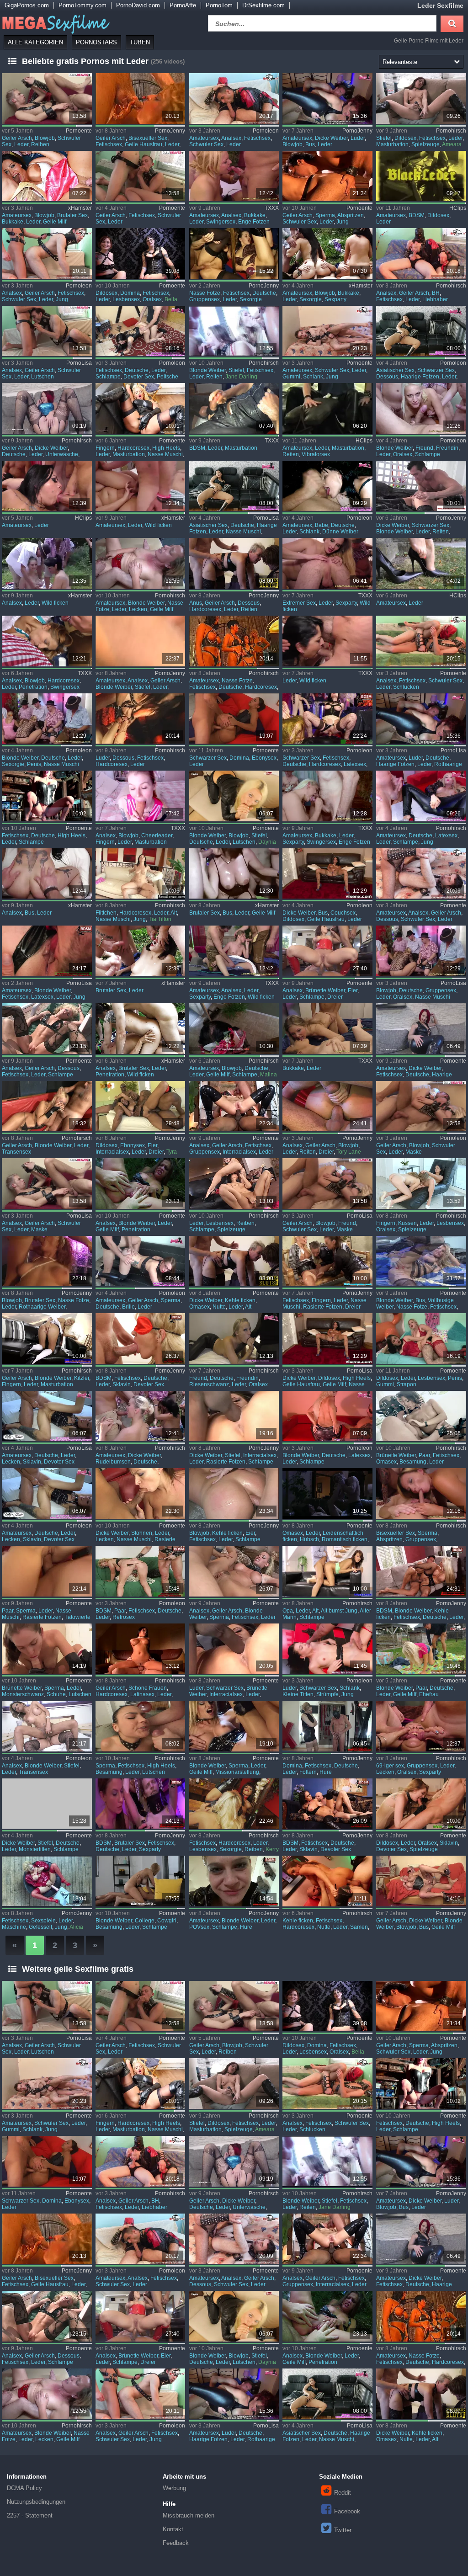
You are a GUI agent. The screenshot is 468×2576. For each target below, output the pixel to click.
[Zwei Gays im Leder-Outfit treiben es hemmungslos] (47, 98)
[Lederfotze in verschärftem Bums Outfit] (421, 1261)
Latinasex (142, 1694)
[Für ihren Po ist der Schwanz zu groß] (421, 486)
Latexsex (355, 764)
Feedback (176, 2543)
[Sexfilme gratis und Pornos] (55, 22)
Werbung (174, 2488)
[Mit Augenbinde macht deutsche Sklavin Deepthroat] (141, 1339)
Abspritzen (351, 215)
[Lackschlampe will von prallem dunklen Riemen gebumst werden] (234, 1416)
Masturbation (392, 144)
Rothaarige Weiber (42, 1307)
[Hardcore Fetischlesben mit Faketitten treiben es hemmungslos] (234, 1804)
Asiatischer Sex (395, 370)
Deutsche (264, 293)
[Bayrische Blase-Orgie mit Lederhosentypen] (421, 951)
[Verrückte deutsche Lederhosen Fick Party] (234, 176)
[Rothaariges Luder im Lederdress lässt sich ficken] (421, 719)
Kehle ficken (240, 1300)
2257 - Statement (30, 2515)
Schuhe (56, 1694)
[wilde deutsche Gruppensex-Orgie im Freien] (47, 563)
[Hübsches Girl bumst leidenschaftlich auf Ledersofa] (327, 1493)
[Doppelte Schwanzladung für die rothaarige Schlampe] (47, 1261)
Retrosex (124, 1617)
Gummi (291, 377)
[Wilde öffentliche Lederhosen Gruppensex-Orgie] (327, 253)
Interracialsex (112, 1152)
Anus (196, 603)
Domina (130, 293)
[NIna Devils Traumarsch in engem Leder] (47, 408)
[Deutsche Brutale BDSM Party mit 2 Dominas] (141, 1804)
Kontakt (173, 2529)
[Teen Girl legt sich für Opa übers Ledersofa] (327, 1571)
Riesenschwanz (209, 1384)
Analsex (231, 138)
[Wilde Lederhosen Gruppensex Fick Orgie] (327, 641)
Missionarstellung (237, 1772)
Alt (174, 913)
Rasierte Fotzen (323, 1307)
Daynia (267, 842)
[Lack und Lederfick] (141, 563)
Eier (353, 990)
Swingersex (221, 222)
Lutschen (43, 377)
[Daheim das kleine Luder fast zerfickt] (47, 1416)
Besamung (413, 1462)
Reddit (343, 2493)
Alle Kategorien (35, 42)
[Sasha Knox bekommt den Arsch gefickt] (141, 641)
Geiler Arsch (17, 138)
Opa (288, 1611)
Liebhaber (435, 299)
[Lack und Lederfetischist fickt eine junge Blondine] (47, 951)
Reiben (40, 144)
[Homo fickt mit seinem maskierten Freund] (327, 1184)
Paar (424, 1455)
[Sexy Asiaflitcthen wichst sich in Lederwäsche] (234, 486)
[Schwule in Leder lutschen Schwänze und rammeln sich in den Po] (47, 331)
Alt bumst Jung (339, 1611)
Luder (358, 138)
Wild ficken (158, 525)
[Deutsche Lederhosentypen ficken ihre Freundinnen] (421, 408)
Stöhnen (142, 1533)
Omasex (199, 1307)
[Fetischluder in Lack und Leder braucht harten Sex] (141, 719)
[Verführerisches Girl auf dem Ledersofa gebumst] (141, 1493)
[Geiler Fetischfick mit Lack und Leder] (421, 1804)
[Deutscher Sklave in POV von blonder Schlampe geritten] (234, 1881)
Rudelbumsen (113, 1462)
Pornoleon (266, 131)
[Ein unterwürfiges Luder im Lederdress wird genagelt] (141, 331)
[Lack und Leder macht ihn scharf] (234, 1726)
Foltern (308, 1772)
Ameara (452, 144)
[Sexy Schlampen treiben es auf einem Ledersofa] (234, 1184)
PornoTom (219, 5)
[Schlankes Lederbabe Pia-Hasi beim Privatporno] (327, 486)
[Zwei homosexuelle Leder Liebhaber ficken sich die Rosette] (421, 253)
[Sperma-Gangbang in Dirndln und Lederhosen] (421, 1493)
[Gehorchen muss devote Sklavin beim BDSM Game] (327, 1804)
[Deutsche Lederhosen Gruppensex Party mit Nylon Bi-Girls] (421, 1726)
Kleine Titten (298, 1694)
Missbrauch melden (189, 2515)
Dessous (387, 377)
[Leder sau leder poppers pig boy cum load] (234, 408)
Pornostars (96, 42)
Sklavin (122, 1384)
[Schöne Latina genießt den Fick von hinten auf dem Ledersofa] (141, 1649)
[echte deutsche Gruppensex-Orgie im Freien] (141, 951)
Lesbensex (126, 299)
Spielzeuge (425, 144)
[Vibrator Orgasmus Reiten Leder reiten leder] (327, 408)
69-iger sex (390, 1766)
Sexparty (335, 299)
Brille (128, 1307)
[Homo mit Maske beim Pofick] (47, 1184)
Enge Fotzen (254, 222)
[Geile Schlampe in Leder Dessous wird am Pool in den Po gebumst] (47, 1029)
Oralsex (152, 299)
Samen (359, 1927)
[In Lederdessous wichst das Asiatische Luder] (421, 331)
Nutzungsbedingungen (36, 2502)
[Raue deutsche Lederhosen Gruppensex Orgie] (47, 486)
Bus (310, 144)
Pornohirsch (451, 131)
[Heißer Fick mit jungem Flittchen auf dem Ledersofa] (141, 874)
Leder (21, 144)
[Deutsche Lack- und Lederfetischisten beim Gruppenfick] (234, 253)
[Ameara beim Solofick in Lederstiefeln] (421, 98)
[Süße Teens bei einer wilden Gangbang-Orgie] (234, 951)
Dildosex (405, 138)
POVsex (199, 1927)
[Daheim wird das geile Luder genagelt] (47, 1493)
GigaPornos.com (27, 5)
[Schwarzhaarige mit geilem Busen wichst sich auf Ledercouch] (327, 874)
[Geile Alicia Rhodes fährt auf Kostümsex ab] (47, 1881)
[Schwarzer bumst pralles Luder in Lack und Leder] (234, 1649)
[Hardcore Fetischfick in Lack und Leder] (327, 719)
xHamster (80, 208)
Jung (343, 222)
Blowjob (45, 138)
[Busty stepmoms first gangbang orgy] (47, 874)
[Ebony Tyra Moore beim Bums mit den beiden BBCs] (141, 1106)
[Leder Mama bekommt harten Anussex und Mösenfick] (234, 563)
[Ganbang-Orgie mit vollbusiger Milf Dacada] (234, 874)
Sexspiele (43, 1921)
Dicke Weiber (331, 138)
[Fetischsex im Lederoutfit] (421, 1416)
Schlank (313, 377)
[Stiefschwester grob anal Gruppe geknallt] (141, 1029)
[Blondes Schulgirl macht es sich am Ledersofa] (47, 1339)
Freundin (447, 448)
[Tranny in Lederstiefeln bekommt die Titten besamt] (47, 1726)
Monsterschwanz (23, 1694)
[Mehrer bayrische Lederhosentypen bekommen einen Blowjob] (47, 719)
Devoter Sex (139, 377)
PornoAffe (183, 5)
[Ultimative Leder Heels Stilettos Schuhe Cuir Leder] (421, 563)
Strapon (407, 1384)
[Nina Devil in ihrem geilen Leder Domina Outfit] (421, 1029)
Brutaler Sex (72, 215)
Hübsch (309, 1539)
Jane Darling (241, 377)
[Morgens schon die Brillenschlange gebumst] (141, 1261)
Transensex (16, 1152)
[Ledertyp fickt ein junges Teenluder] (327, 1649)
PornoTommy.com (82, 5)
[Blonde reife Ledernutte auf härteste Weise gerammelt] (234, 1261)
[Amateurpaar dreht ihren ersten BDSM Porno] (141, 1571)
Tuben (140, 42)
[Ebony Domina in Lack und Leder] (234, 719)
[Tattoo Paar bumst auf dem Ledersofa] (47, 1571)
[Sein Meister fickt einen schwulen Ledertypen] (47, 253)
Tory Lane (349, 1152)
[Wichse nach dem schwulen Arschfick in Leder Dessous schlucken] (421, 874)
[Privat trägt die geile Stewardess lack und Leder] (141, 1184)
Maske (414, 1152)
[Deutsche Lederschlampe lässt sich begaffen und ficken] (47, 796)
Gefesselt (40, 1927)
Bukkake (13, 222)
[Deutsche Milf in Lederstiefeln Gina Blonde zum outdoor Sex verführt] (421, 1649)
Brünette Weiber (325, 990)
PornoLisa (79, 363)
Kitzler (82, 1378)
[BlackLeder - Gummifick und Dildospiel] (421, 176)
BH (436, 293)
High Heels (166, 448)
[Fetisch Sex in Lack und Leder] (234, 331)
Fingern (105, 448)
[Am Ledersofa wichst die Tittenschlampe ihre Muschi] (327, 1339)
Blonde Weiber (207, 370)
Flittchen (106, 913)
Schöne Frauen (148, 1688)
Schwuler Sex (206, 144)
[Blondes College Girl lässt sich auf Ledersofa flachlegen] (141, 1881)
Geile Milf (55, 222)
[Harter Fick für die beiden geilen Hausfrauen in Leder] (141, 98)
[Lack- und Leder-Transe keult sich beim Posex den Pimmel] (47, 1106)
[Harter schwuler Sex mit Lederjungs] (327, 176)
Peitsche (168, 377)
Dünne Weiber (340, 532)
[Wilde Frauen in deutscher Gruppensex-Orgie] (141, 486)
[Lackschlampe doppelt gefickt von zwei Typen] (234, 1493)
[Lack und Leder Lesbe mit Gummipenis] (421, 1339)
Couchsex (343, 913)
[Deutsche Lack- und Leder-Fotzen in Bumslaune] (234, 641)
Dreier (335, 997)
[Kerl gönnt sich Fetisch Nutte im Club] (327, 1881)
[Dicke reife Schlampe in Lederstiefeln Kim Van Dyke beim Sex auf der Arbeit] (47, 1804)
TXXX (272, 208)
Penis (34, 764)
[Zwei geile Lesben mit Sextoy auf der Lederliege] (421, 1184)
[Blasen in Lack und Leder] (141, 1726)
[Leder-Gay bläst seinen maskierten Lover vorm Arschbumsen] (141, 176)
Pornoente (79, 131)
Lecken (138, 609)
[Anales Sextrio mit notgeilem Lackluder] (327, 1106)
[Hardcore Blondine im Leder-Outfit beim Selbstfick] (141, 408)
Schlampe (108, 377)
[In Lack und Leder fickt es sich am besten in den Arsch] (234, 1106)
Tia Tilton (160, 919)
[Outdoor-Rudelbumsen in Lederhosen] (141, 1416)
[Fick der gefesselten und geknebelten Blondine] (421, 1571)
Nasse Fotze (205, 293)
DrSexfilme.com (263, 5)
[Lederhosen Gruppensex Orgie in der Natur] (47, 641)
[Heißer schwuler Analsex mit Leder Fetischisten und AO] (421, 641)
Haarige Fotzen (420, 377)
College (145, 1921)
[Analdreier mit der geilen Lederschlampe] (327, 951)
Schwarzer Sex (436, 370)
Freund (424, 448)
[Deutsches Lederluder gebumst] (327, 98)
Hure (326, 1772)
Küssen (407, 1223)
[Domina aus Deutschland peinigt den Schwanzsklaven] (327, 1726)
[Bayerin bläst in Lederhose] (234, 1029)
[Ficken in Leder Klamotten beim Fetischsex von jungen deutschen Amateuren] (421, 796)
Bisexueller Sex (148, 138)
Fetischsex (109, 144)
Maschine (14, 1927)
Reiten (214, 377)
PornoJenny (170, 131)
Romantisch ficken (345, 1539)
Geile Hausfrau (144, 144)
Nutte (219, 1307)
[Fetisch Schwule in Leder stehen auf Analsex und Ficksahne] (234, 98)
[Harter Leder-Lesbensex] (141, 253)
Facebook (347, 2511)
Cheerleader (157, 836)
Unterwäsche (62, 454)
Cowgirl (167, 1921)
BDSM (417, 215)
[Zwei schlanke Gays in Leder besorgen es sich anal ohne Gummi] (327, 331)
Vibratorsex (316, 454)
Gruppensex (205, 299)
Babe (322, 525)
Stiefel (384, 138)
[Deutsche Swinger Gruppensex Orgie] (327, 796)
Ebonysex (264, 758)
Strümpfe (327, 1694)
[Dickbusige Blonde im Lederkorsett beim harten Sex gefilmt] (421, 1881)
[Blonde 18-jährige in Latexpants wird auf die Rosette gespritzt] (327, 1416)
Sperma (325, 215)
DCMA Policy (24, 2488)
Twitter (343, 2530)
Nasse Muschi (165, 454)
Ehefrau (429, 1694)
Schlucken (406, 687)
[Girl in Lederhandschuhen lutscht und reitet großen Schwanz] (47, 1649)
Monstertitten (35, 1849)
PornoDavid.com (138, 5)
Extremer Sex (299, 603)
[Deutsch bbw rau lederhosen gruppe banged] (47, 176)
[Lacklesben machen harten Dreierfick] (327, 1261)
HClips (458, 208)
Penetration (33, 687)
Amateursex (204, 138)
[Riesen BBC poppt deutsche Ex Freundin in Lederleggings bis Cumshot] (234, 1339)
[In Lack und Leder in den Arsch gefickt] (234, 1571)
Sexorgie (251, 299)
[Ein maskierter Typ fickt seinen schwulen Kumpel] (421, 1106)
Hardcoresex (133, 448)
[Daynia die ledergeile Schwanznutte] (234, 796)
